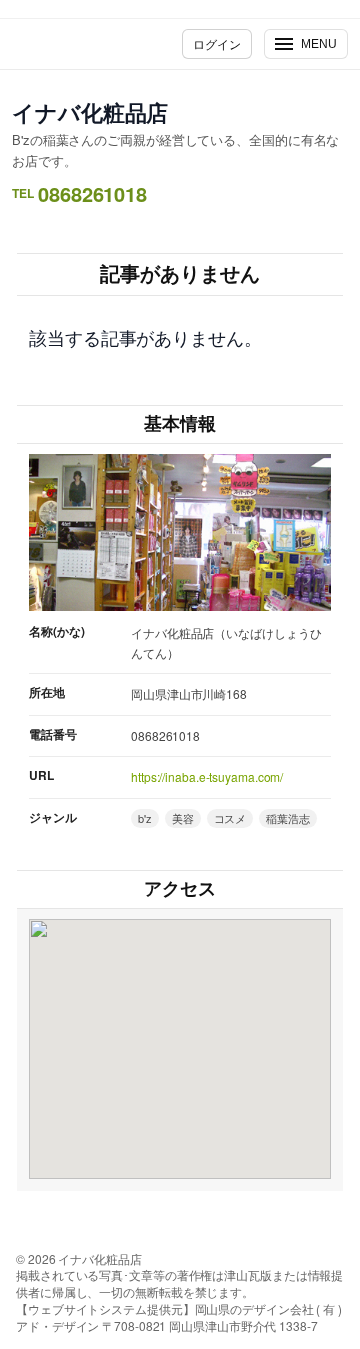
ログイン (217, 43)
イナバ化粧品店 (90, 112)
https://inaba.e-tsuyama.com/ (207, 776)
